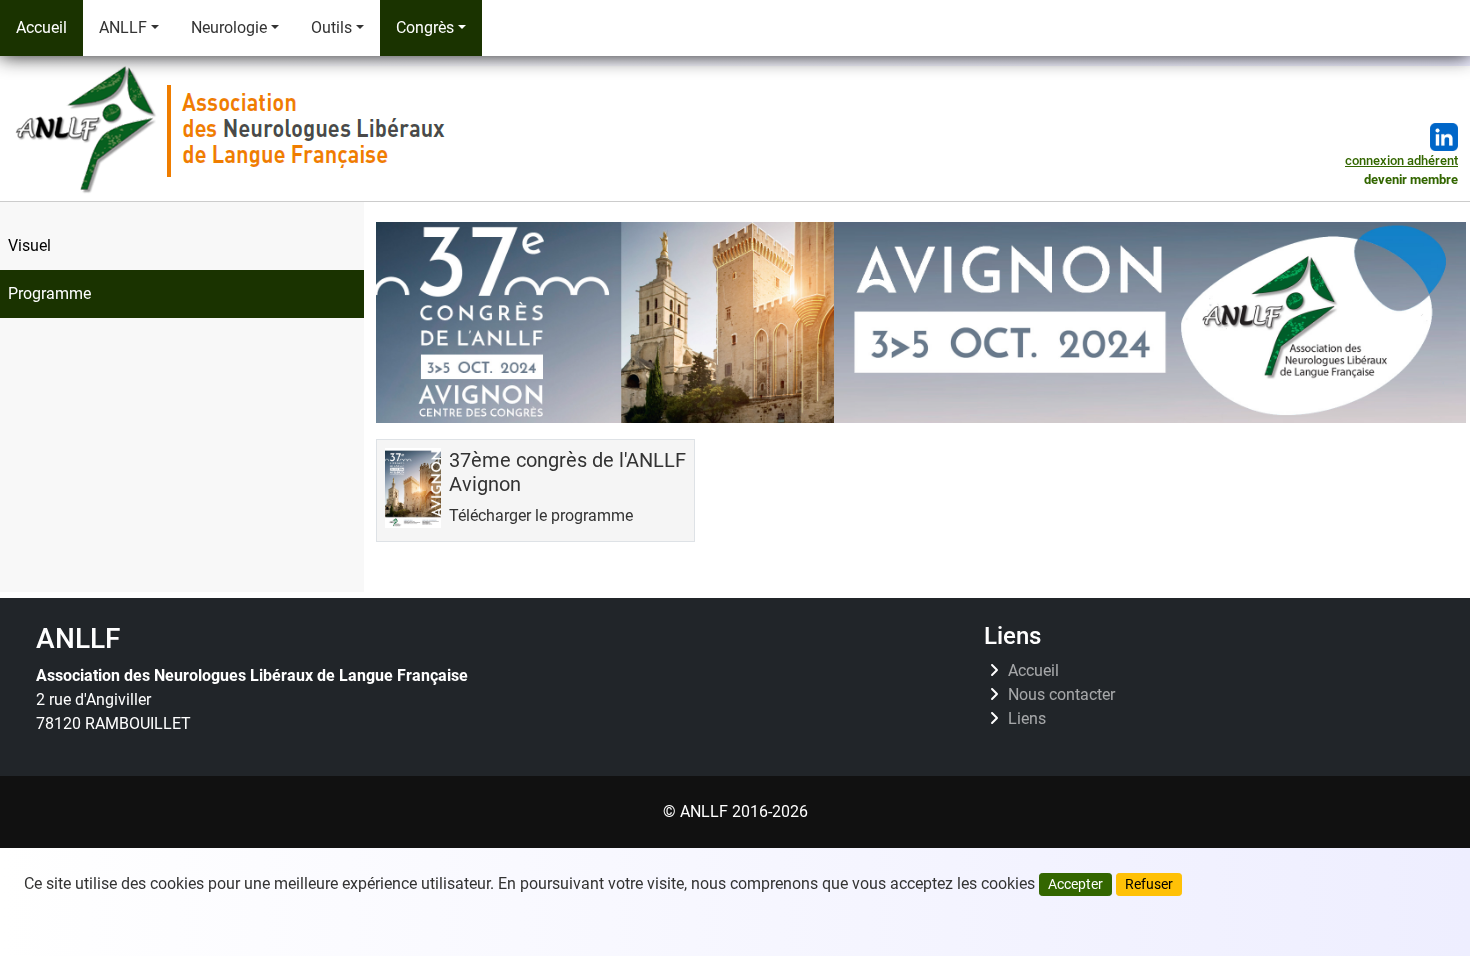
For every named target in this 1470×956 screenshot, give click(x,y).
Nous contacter (1061, 695)
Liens (1027, 719)
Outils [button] (331, 27)
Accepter (1075, 884)
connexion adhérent (1401, 160)
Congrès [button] (425, 27)
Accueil (41, 27)
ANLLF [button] (123, 27)
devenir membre (1411, 179)
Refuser (1149, 884)
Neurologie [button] (229, 27)
